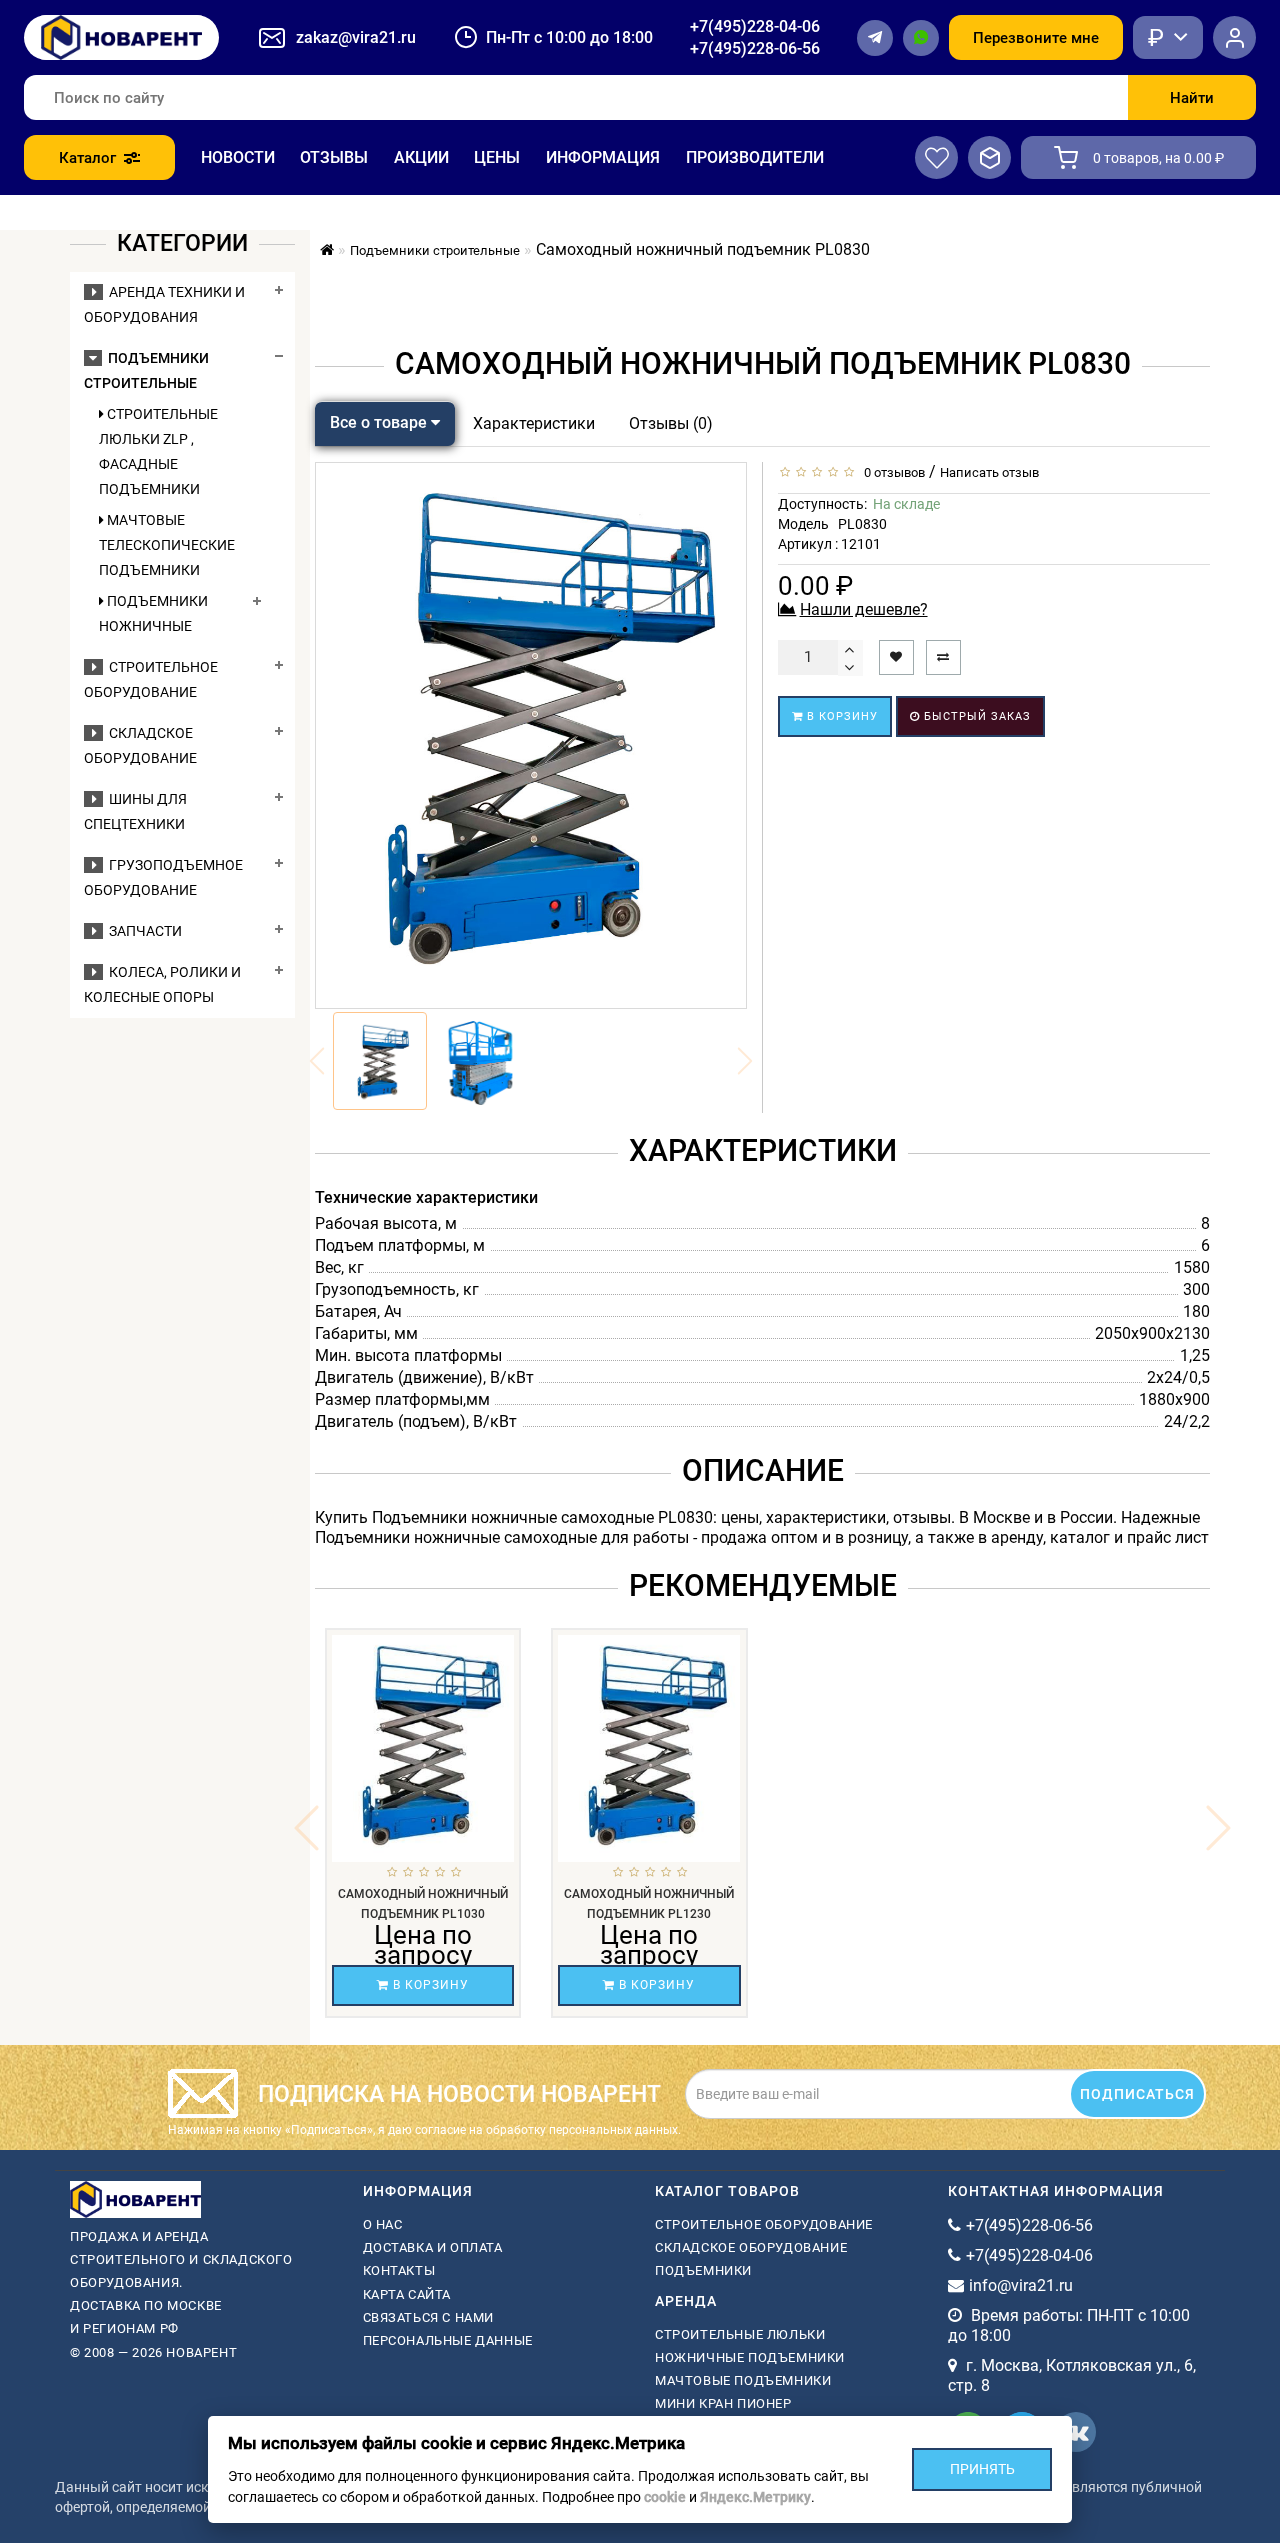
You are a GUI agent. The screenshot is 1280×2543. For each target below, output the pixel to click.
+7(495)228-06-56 (755, 48)
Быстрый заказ (975, 716)
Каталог (87, 158)
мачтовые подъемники (743, 2380)
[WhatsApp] (921, 38)
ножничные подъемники (750, 2357)
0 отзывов (891, 472)
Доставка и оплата (433, 2247)
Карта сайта (407, 2294)
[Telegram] (875, 38)
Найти (1192, 98)
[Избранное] (936, 157)
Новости (238, 157)
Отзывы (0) (671, 423)
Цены (497, 157)
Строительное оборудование (764, 2224)
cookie (665, 2497)
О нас (383, 2224)
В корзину (840, 716)
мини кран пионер (723, 2403)
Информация (603, 157)
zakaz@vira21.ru (356, 37)
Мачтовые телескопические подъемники (167, 545)
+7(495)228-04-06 (755, 26)
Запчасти (142, 931)
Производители (755, 157)
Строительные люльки (740, 2334)
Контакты (399, 2270)
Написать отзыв (989, 472)
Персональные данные (448, 2340)
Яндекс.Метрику (755, 2497)
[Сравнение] (989, 157)
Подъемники (703, 2270)
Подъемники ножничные (153, 613)
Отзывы (334, 157)
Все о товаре (380, 422)
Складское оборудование (751, 2247)
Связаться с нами (429, 2317)
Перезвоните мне (1036, 38)
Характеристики (534, 423)
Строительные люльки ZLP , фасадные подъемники (158, 451)
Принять (982, 2469)
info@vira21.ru (1021, 2285)
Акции (421, 157)
